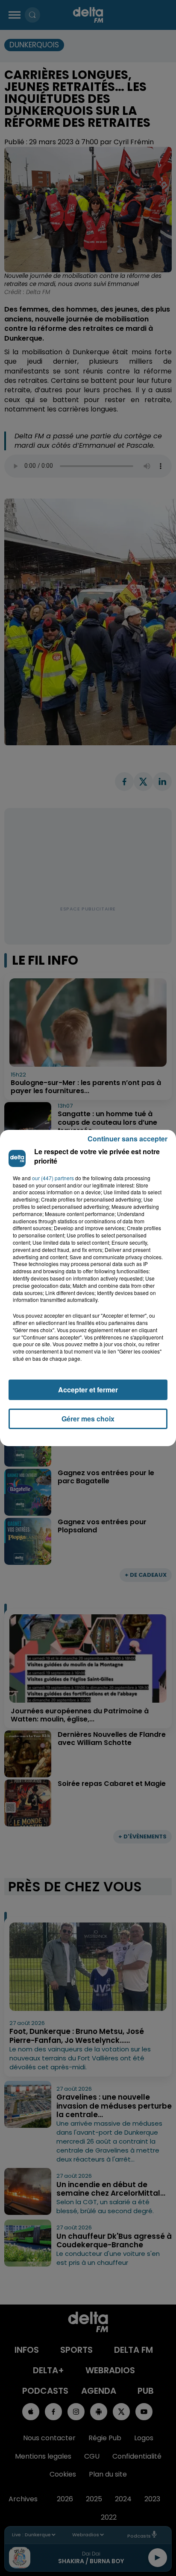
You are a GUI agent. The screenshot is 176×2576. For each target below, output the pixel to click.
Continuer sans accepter (128, 1139)
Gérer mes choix (88, 1419)
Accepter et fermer (88, 1390)
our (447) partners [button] (53, 1178)
